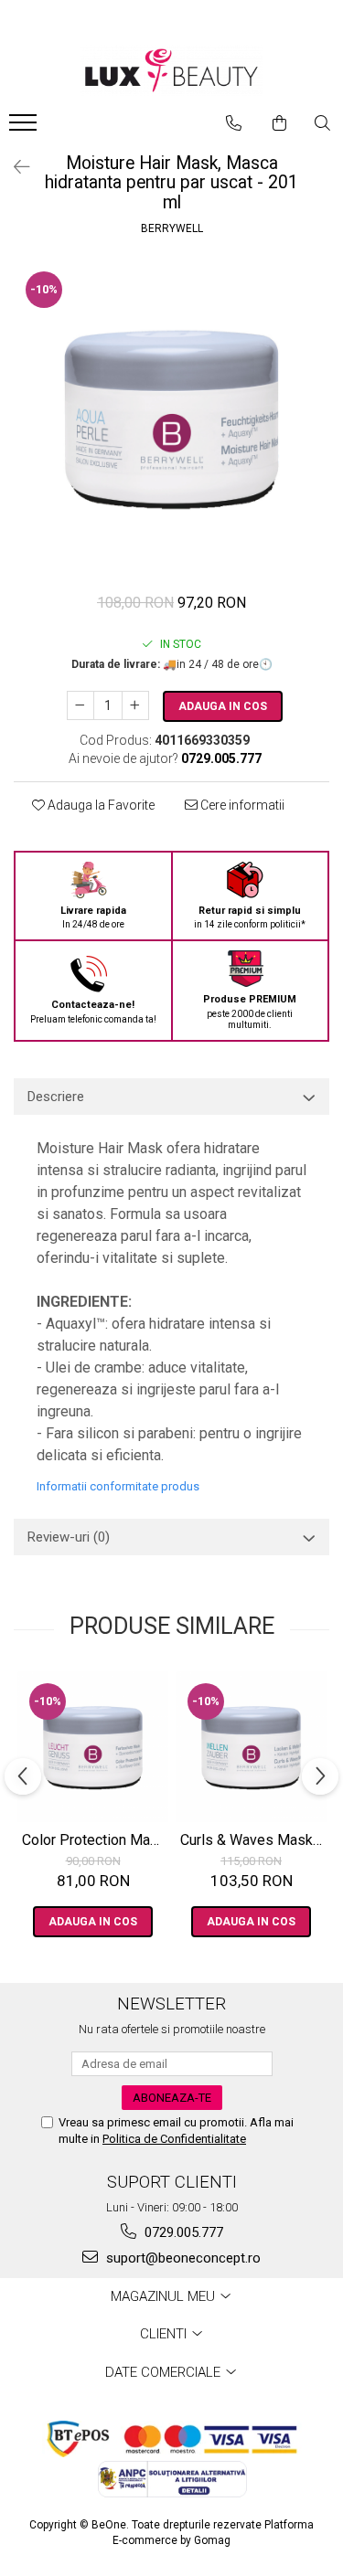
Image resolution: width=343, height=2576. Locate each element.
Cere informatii (241, 805)
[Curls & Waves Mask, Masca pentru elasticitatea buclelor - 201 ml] (251, 1747)
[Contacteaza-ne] (234, 123)
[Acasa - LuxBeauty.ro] (172, 71)
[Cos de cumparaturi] (279, 123)
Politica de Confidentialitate (174, 2139)
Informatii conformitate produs (118, 1486)
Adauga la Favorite (100, 805)
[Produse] (25, 128)
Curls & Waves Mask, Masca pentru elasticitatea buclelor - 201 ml (253, 1840)
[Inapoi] (14, 167)
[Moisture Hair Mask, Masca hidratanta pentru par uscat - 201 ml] (171, 417)
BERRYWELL (172, 228)
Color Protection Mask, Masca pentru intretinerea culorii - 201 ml (95, 1840)
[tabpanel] (171, 417)
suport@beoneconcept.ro (182, 2258)
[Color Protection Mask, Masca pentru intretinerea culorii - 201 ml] (93, 1747)
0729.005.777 (182, 2232)
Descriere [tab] (56, 1097)
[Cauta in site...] (322, 123)
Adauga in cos (223, 706)
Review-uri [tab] (69, 1537)
